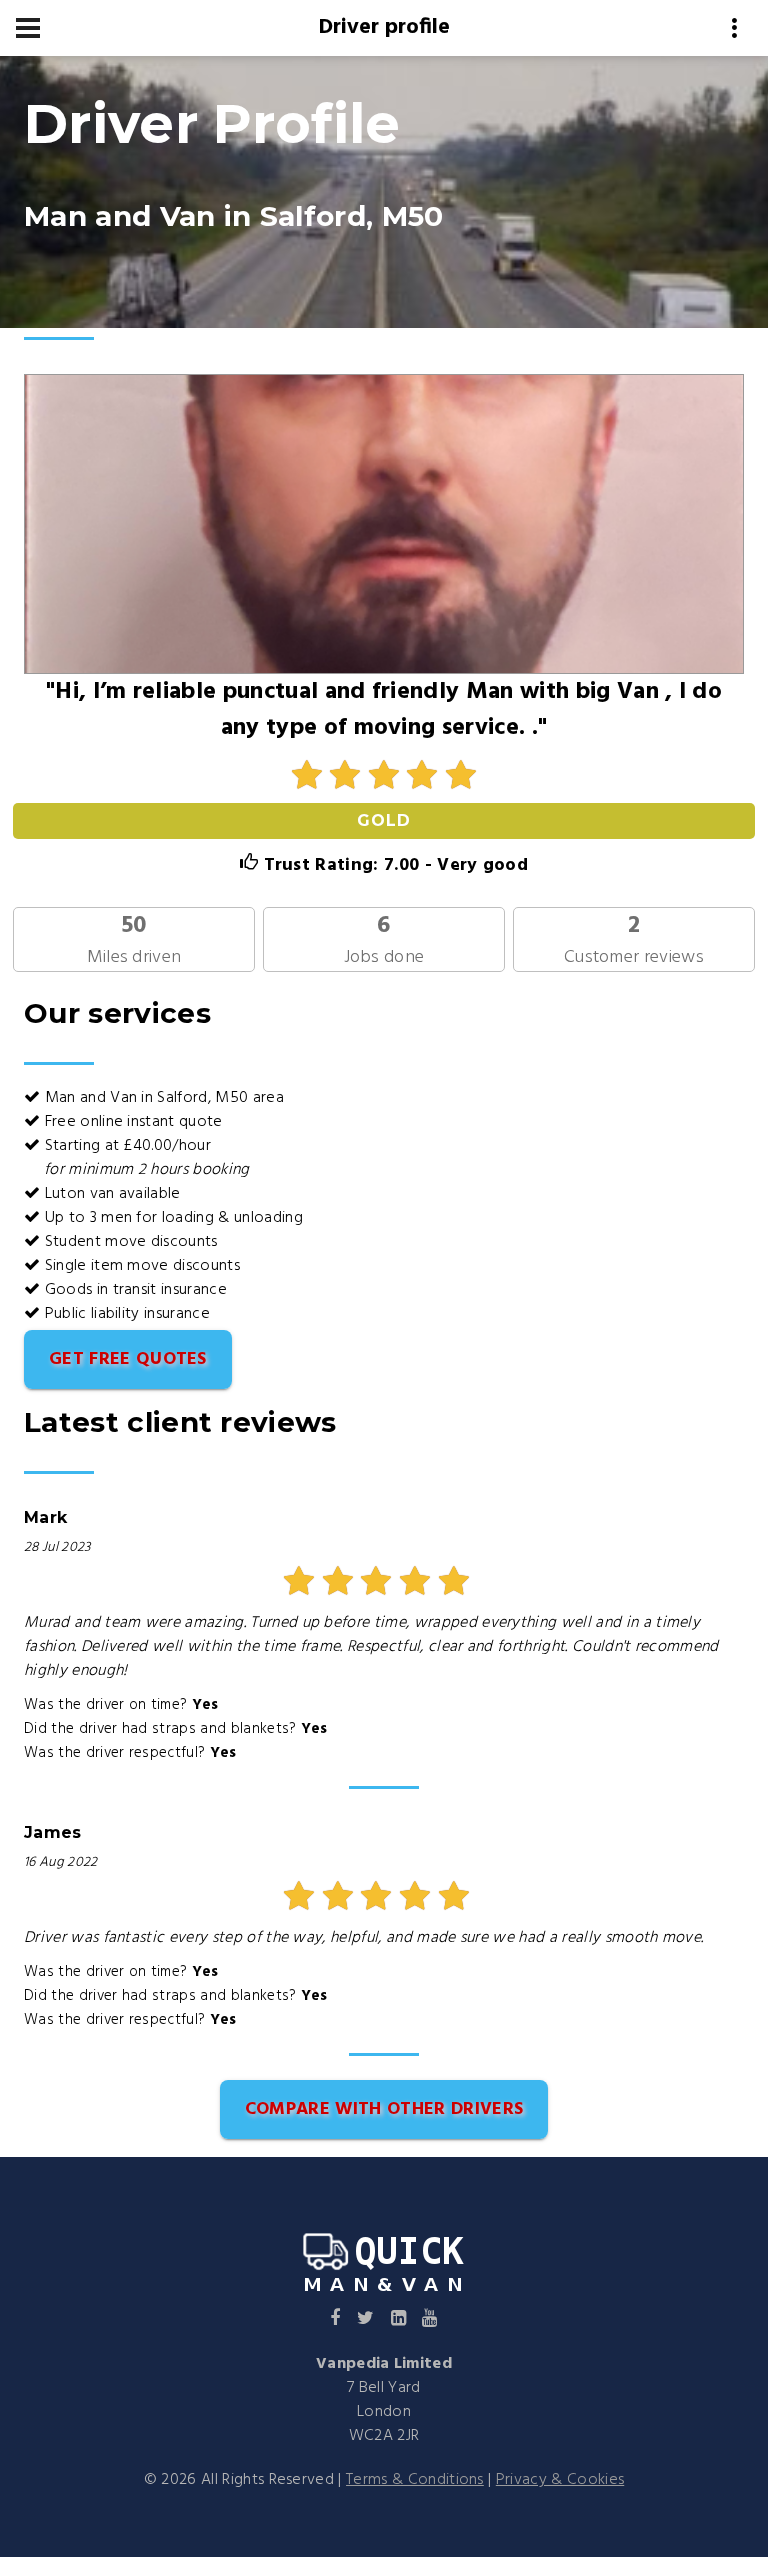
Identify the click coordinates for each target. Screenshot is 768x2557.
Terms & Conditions (415, 2480)
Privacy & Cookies (560, 2480)
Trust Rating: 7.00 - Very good (393, 865)
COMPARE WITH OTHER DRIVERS (384, 2109)
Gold (384, 820)
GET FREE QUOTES (128, 1359)
